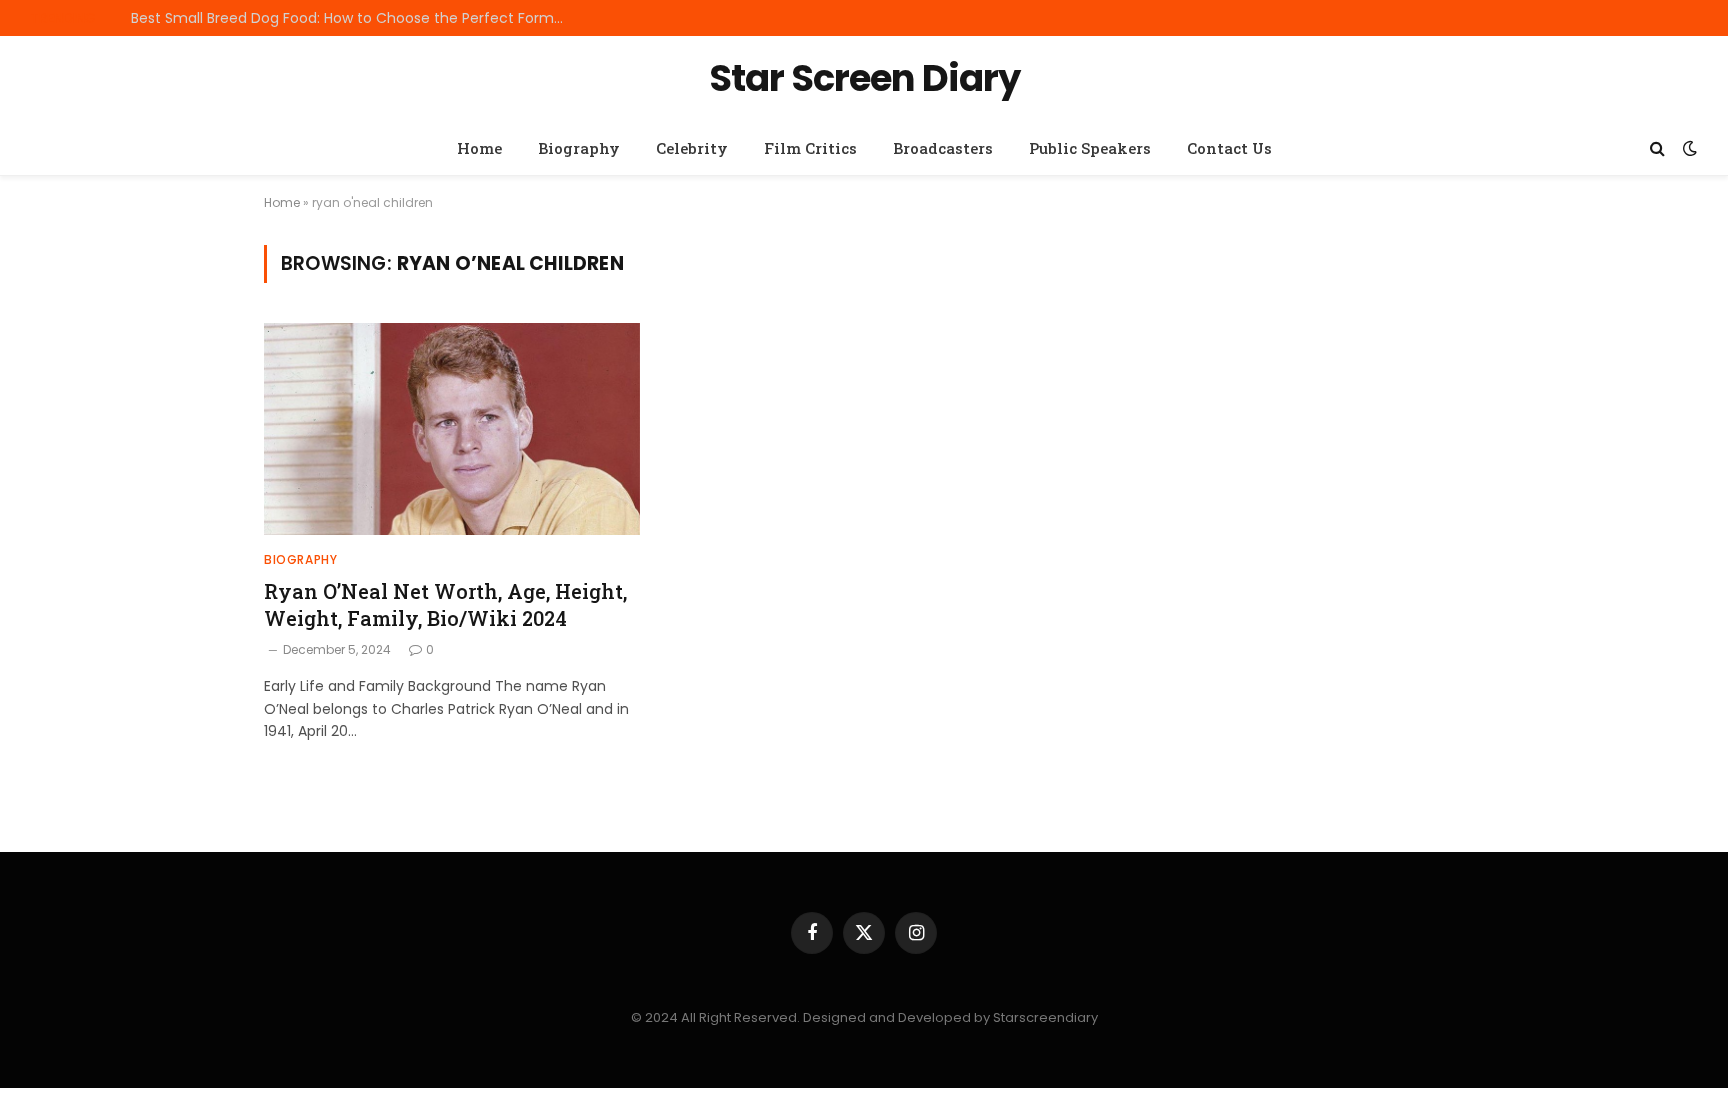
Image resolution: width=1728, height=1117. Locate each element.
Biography (579, 148)
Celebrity (692, 148)
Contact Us (1229, 148)
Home (479, 148)
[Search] (1657, 148)
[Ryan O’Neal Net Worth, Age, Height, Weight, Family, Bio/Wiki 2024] (452, 429)
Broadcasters (943, 148)
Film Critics (810, 148)
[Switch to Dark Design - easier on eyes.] (1688, 148)
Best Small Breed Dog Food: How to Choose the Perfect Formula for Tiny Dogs (356, 18)
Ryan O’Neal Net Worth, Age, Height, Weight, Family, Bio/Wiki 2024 (445, 604)
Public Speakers (1090, 148)
